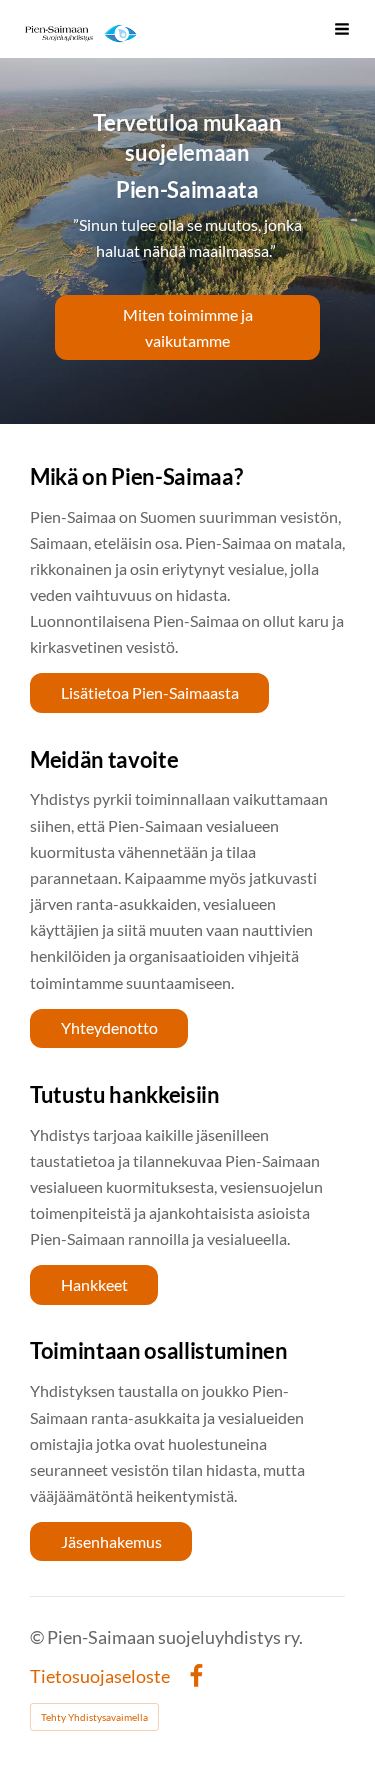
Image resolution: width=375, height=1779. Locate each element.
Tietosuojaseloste (100, 1677)
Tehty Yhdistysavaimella (94, 1717)
